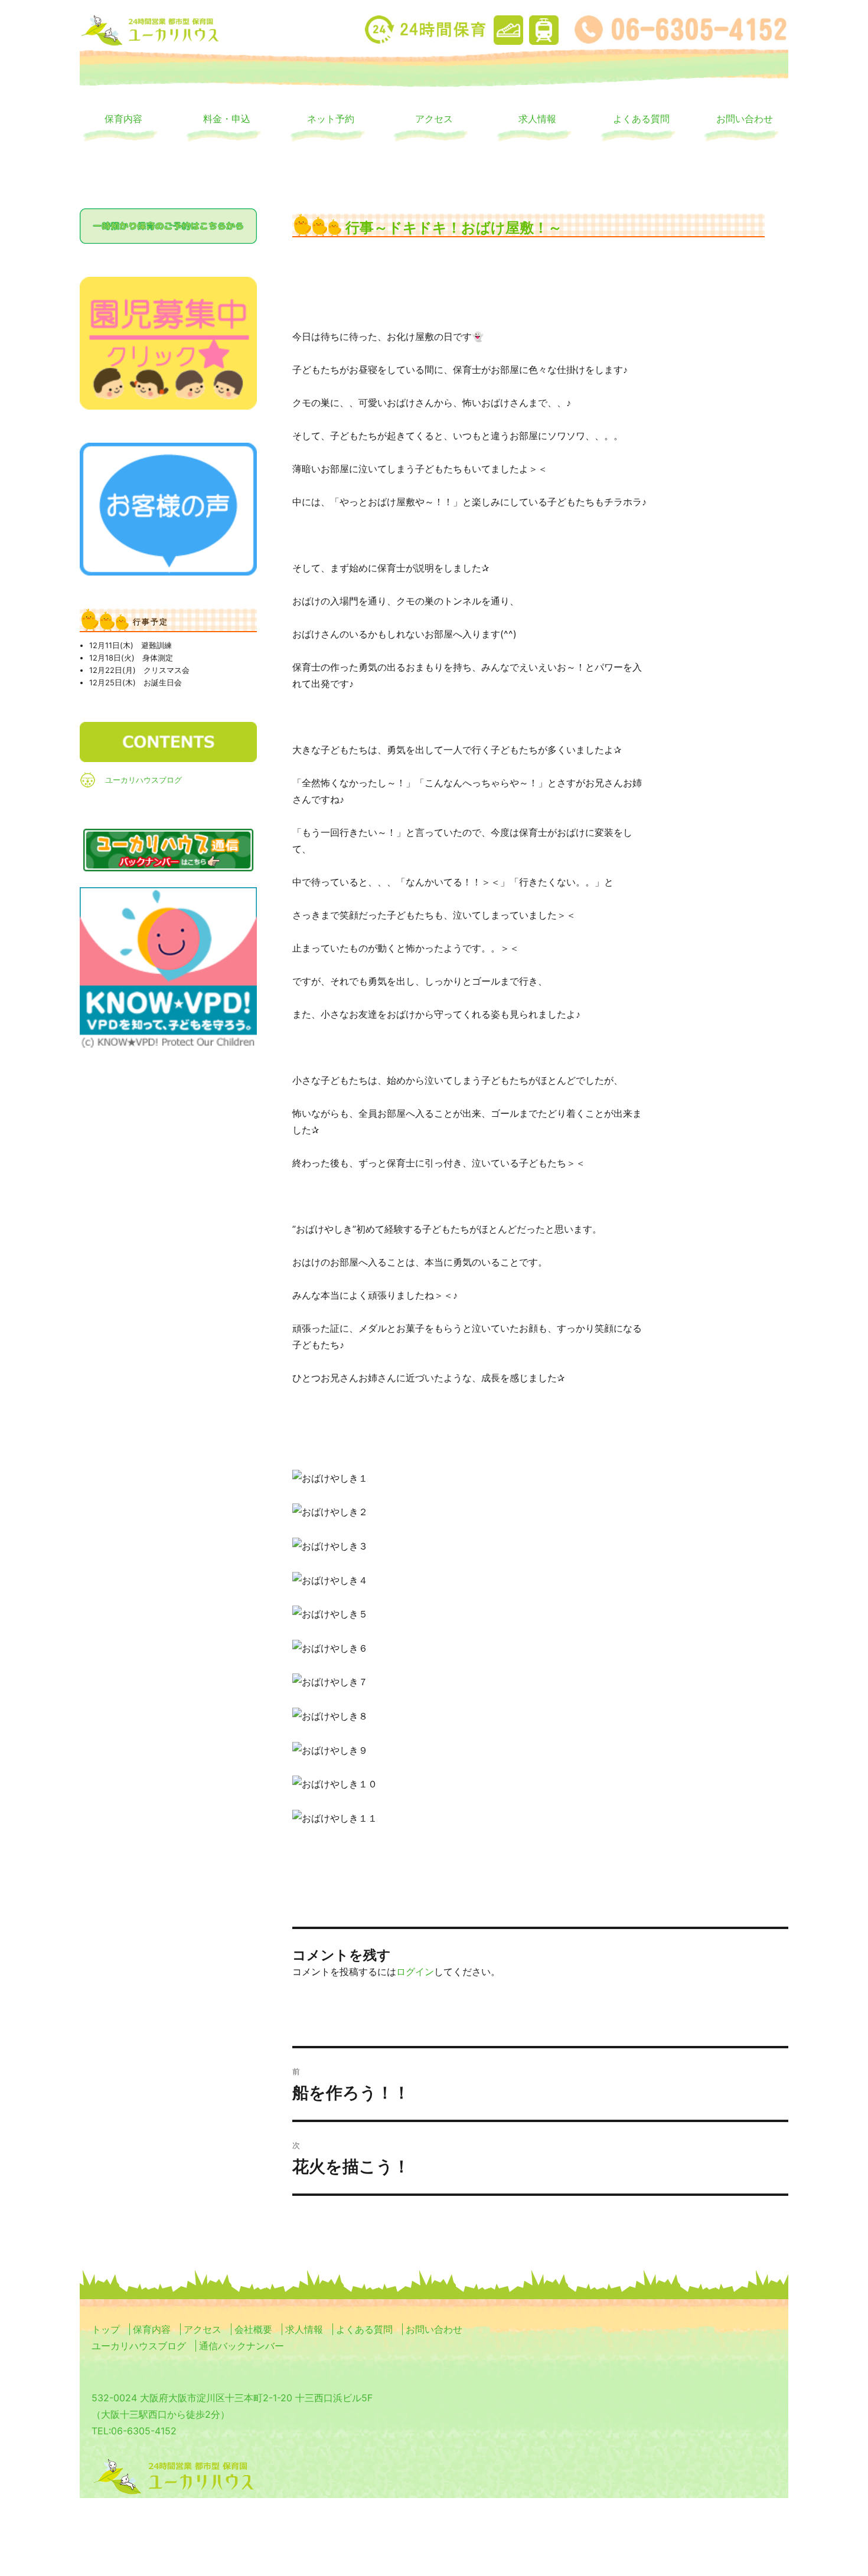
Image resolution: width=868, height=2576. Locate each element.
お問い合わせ (745, 118)
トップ (106, 2329)
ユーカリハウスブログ (143, 780)
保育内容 (123, 118)
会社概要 (253, 2329)
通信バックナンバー (242, 2346)
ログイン (415, 1972)
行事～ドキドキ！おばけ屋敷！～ (454, 227)
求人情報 (537, 118)
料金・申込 (227, 118)
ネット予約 (331, 118)
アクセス (434, 118)
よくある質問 (641, 118)
